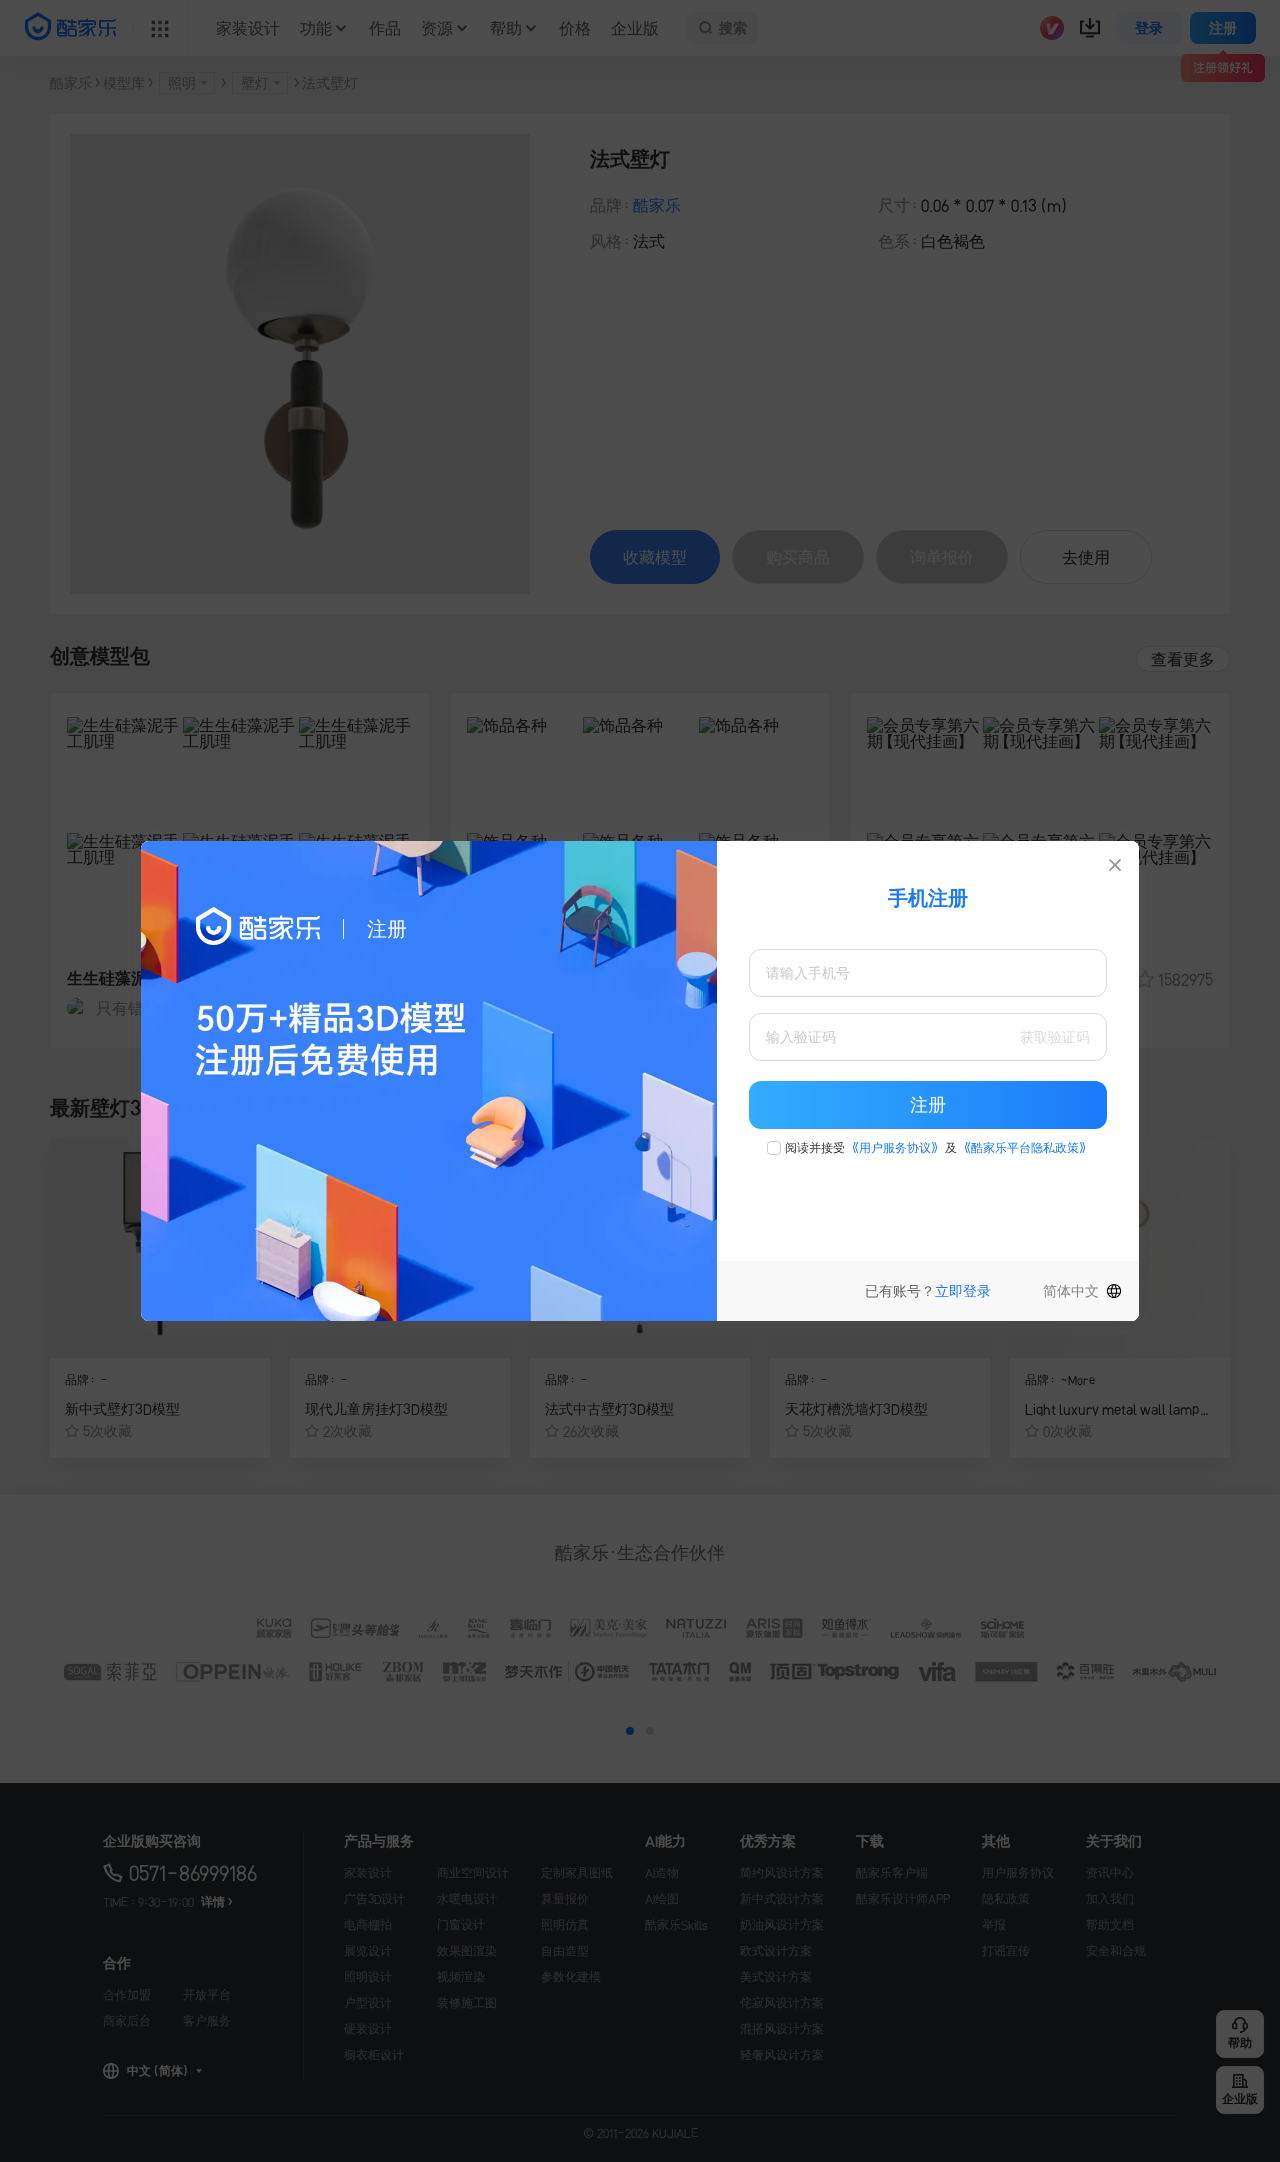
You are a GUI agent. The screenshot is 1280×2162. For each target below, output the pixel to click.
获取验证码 (1055, 1037)
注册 (928, 1105)
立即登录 (963, 1291)
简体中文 (1071, 1291)
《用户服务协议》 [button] (895, 1148)
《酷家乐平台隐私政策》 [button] (1025, 1148)
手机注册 (928, 898)
